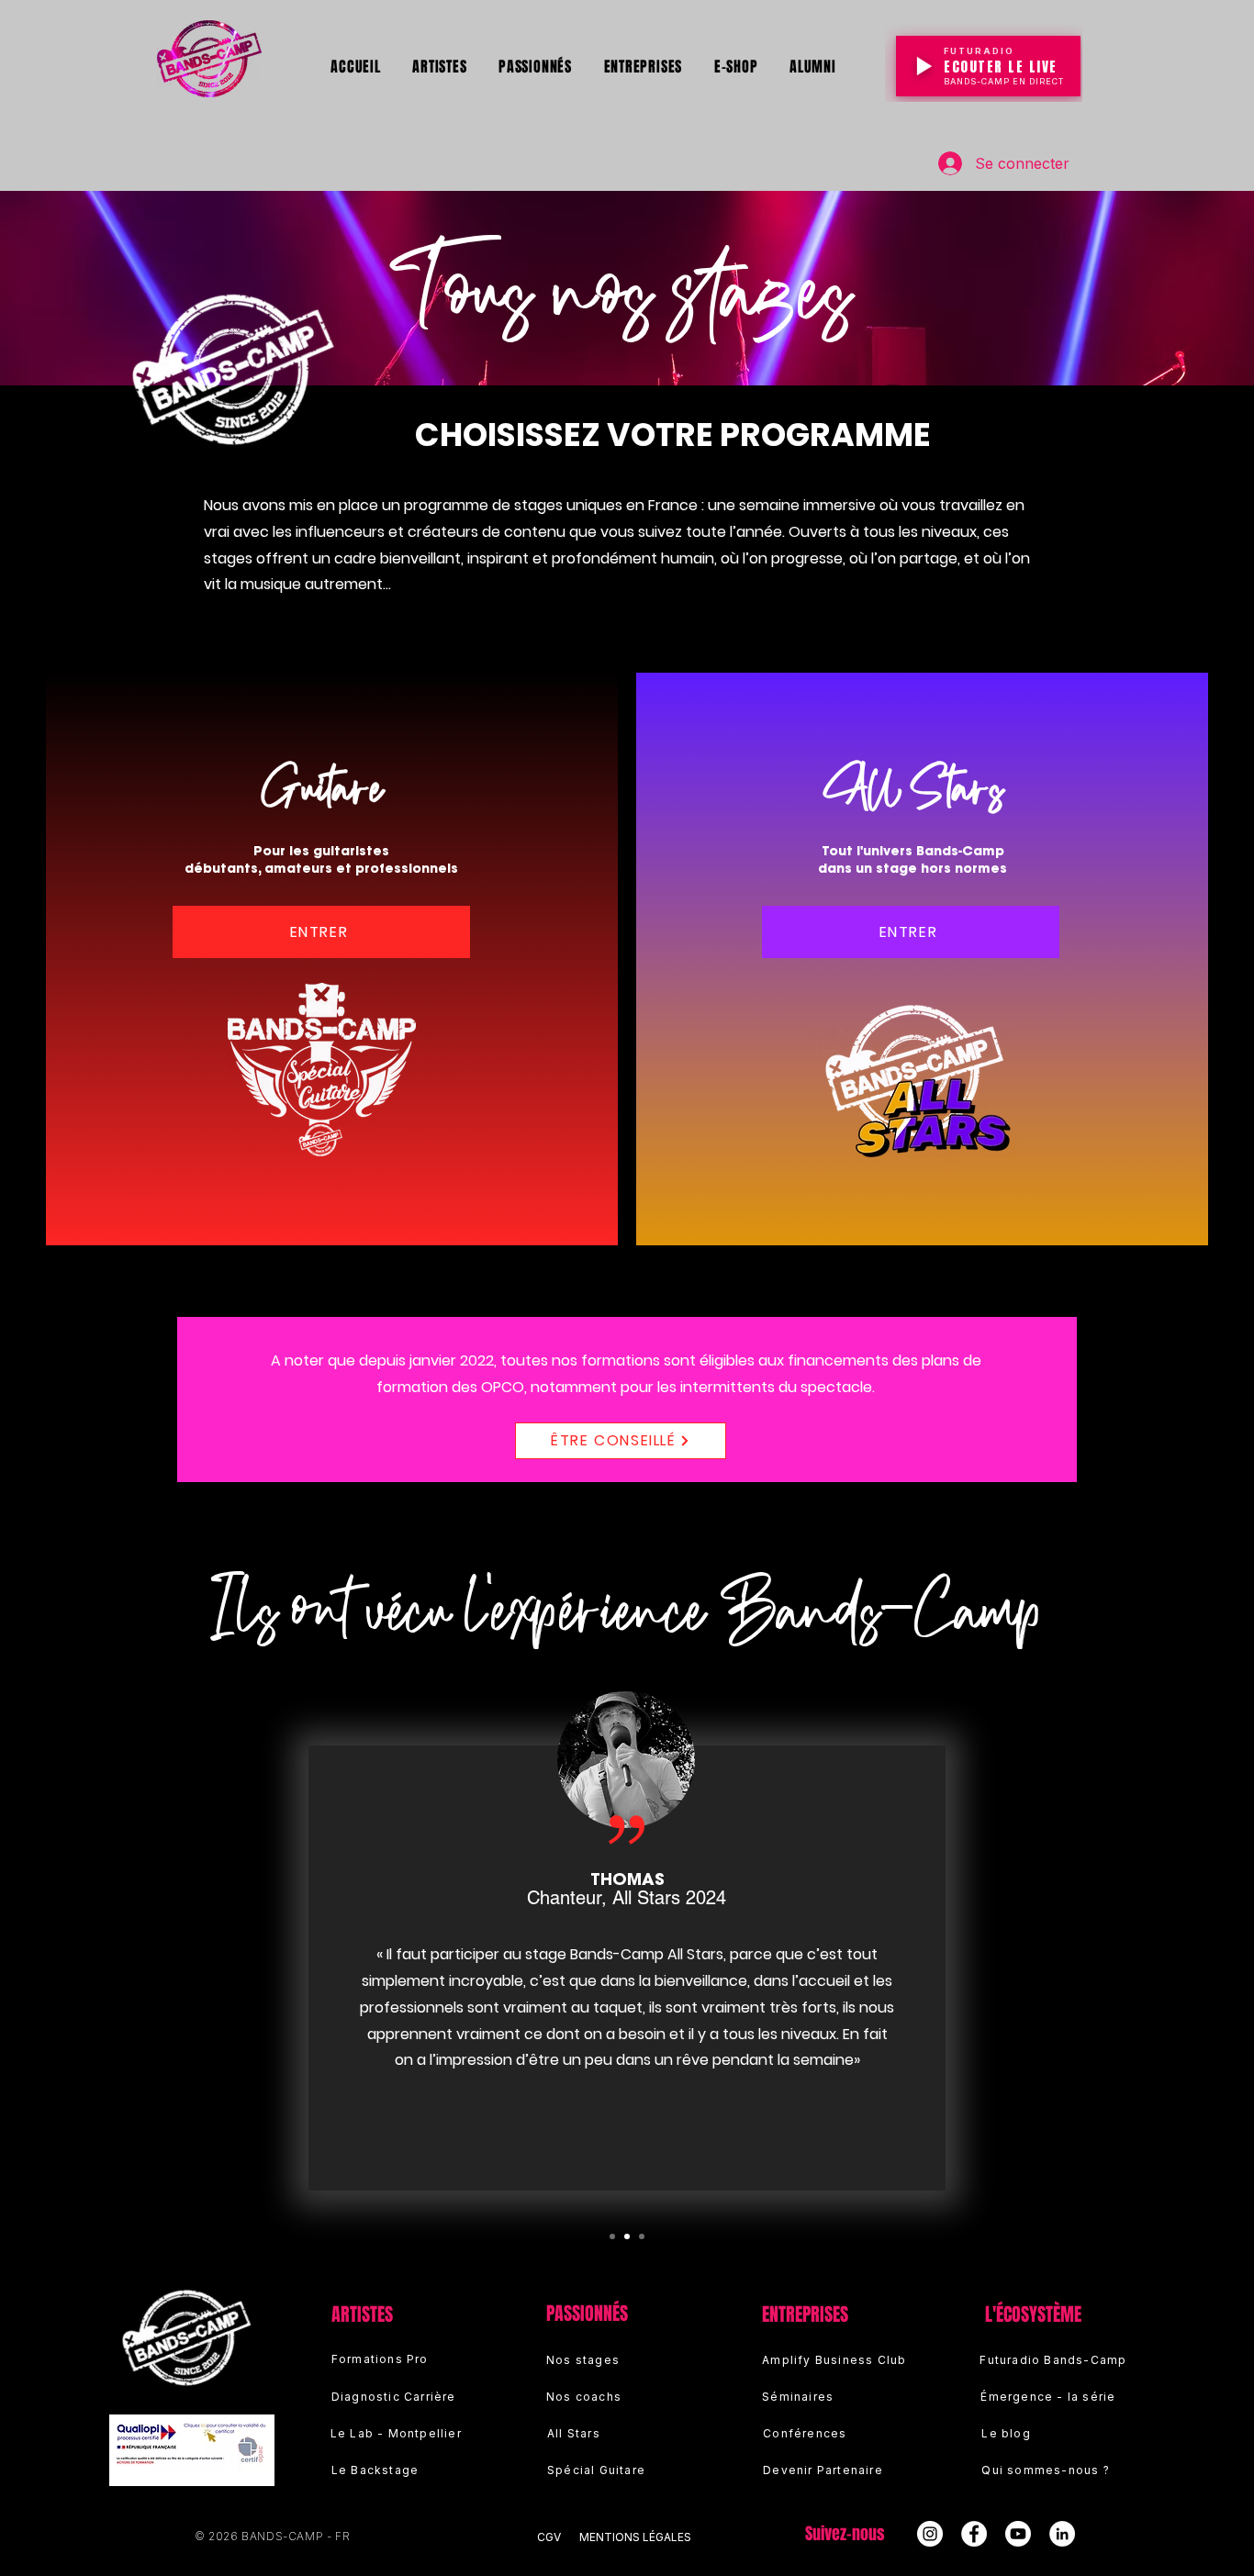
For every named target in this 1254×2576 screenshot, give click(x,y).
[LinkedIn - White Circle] (1062, 2534)
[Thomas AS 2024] (627, 2236)
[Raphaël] (642, 2236)
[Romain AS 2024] (612, 2236)
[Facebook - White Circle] (974, 2534)
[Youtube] (1018, 2534)
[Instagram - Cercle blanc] (930, 2534)
